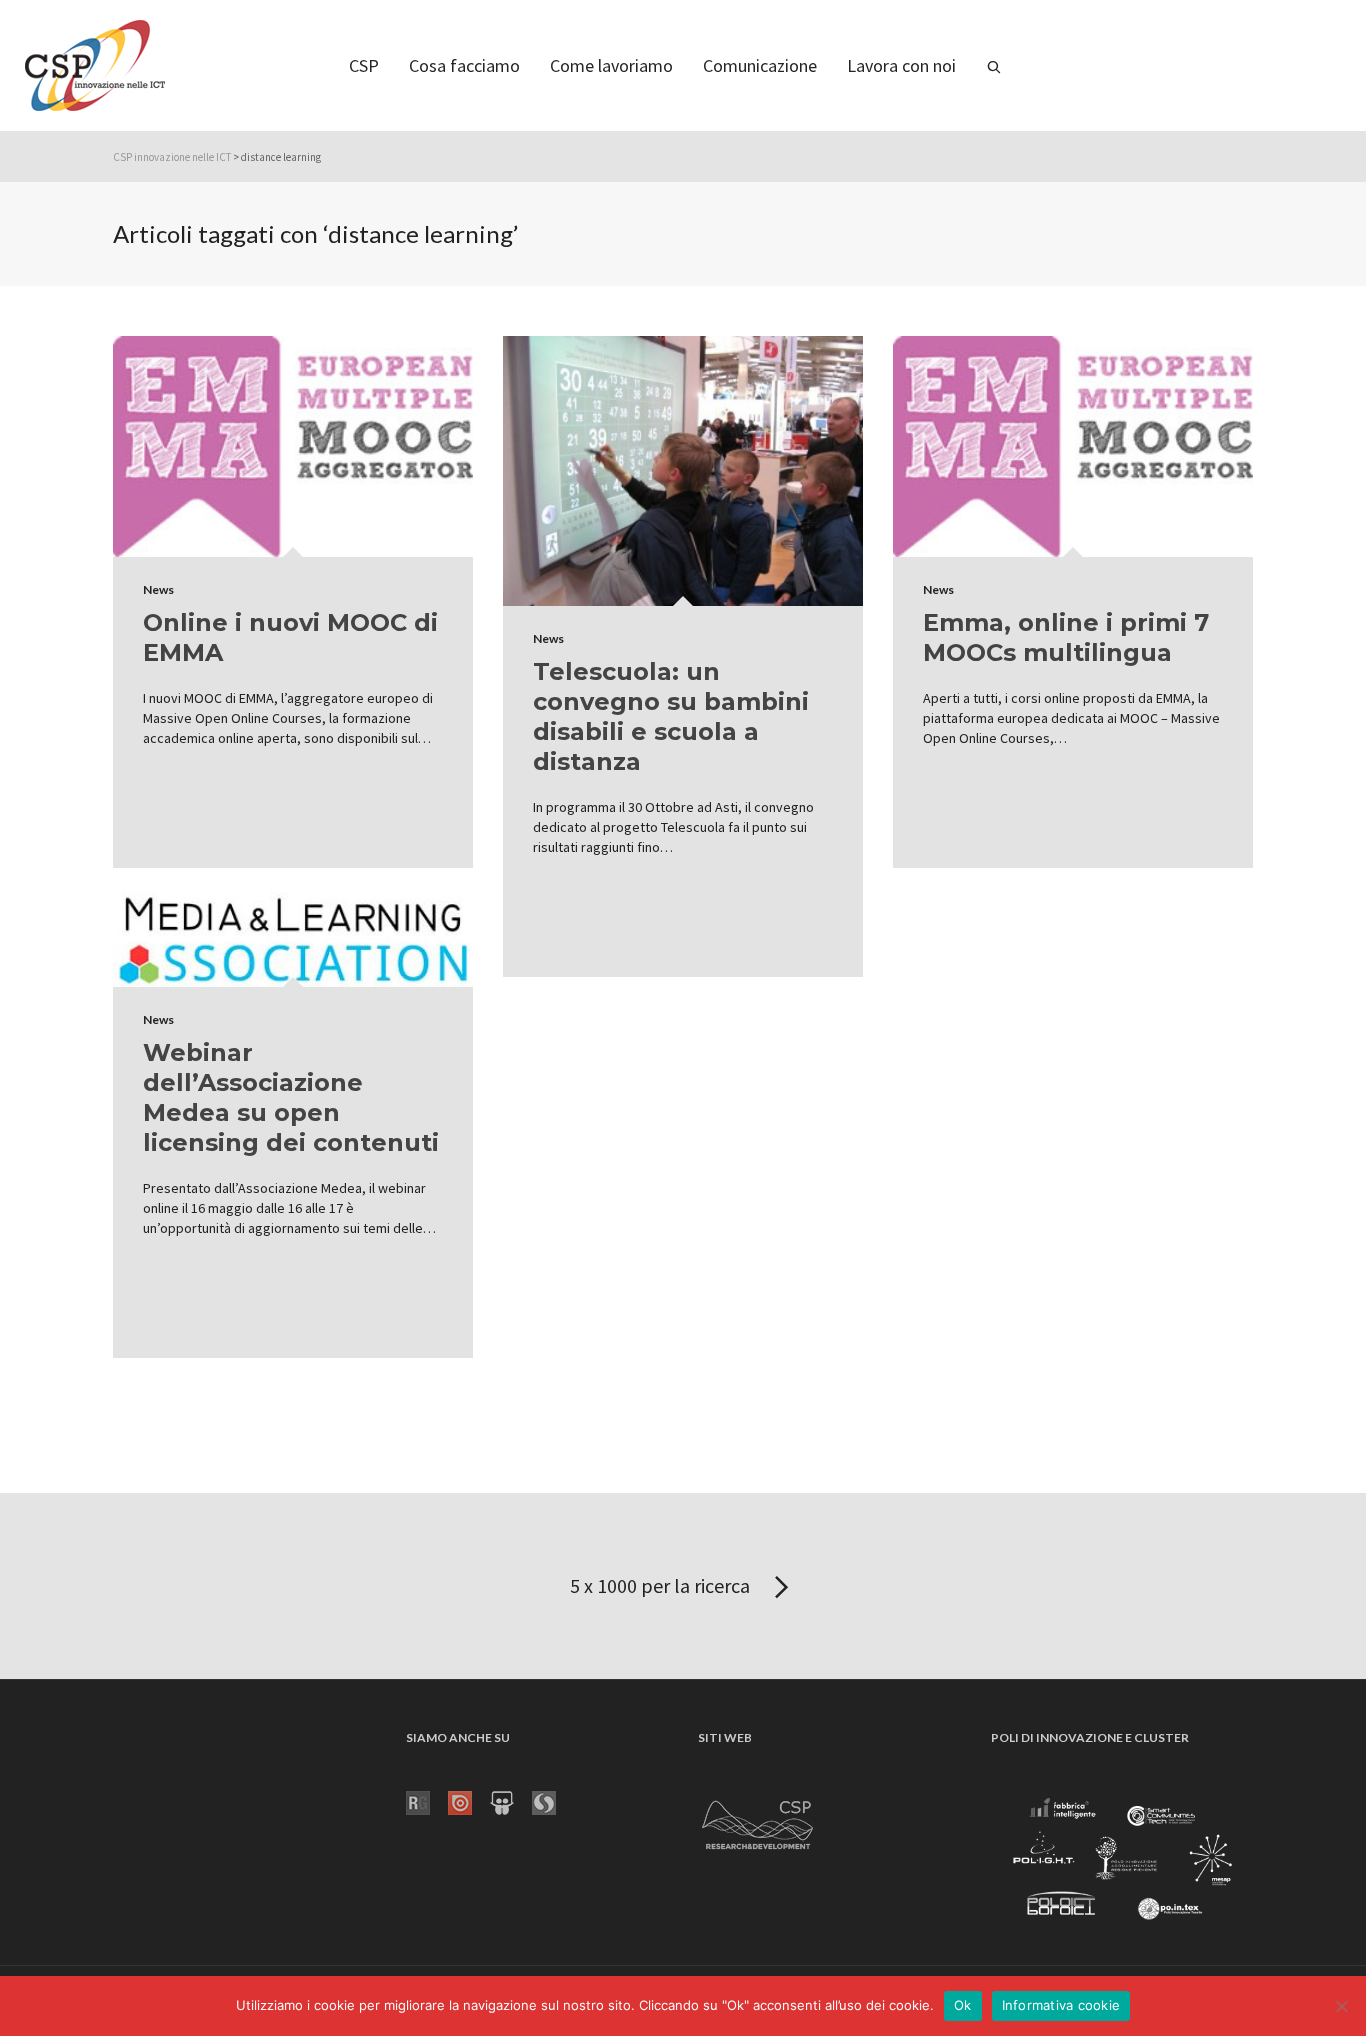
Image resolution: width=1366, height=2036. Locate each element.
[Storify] (553, 1802)
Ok (963, 2005)
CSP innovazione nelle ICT (172, 157)
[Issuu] (469, 1802)
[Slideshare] (511, 1802)
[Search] (994, 65)
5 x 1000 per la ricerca (662, 1585)
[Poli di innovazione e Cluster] (1122, 1862)
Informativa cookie (1061, 2005)
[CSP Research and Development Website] (758, 1822)
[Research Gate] (427, 1802)
